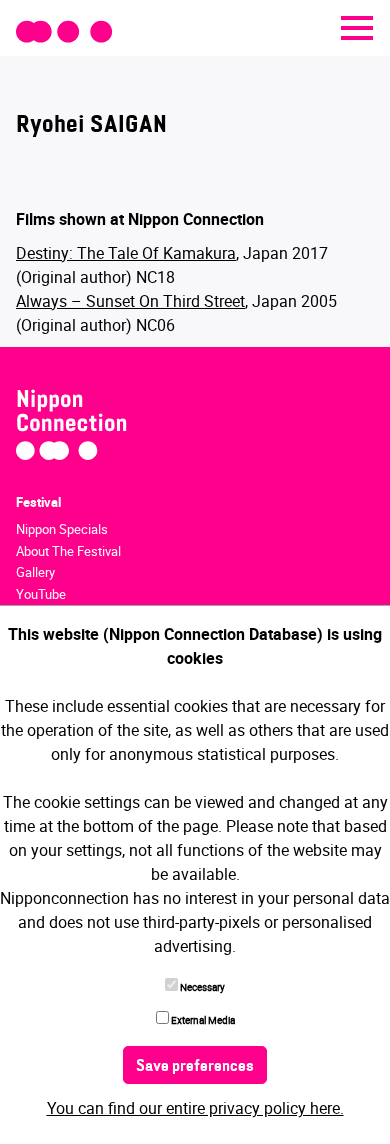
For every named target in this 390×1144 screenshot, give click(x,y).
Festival (38, 502)
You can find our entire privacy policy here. (195, 1108)
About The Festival (68, 551)
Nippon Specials (62, 529)
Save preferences (195, 1067)
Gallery (35, 572)
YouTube (41, 594)
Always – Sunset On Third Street (130, 301)
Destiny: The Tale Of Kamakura (126, 253)
